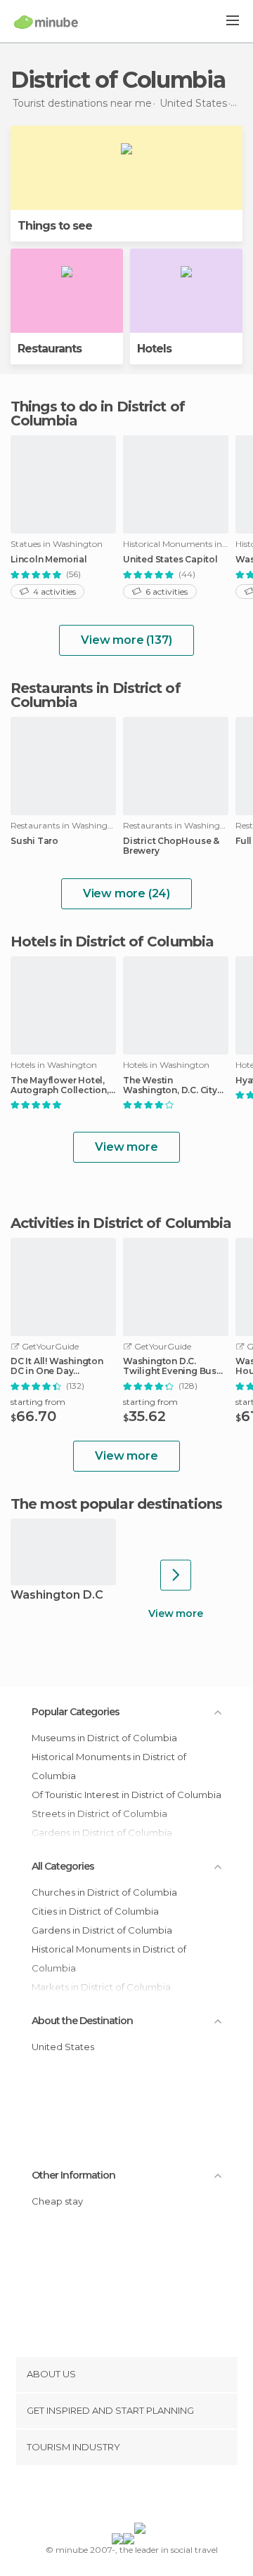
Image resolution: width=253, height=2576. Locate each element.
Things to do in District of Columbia (98, 414)
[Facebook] (105, 2497)
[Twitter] (123, 2497)
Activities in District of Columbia (121, 1223)
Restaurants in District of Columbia (96, 695)
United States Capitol (170, 560)
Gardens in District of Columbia (102, 1930)
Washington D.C (57, 1596)
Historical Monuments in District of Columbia (109, 1766)
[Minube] (46, 22)
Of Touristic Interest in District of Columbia (126, 1795)
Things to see (55, 226)
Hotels (154, 349)
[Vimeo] (141, 2497)
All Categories (63, 1866)
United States (63, 2047)
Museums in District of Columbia (104, 1738)
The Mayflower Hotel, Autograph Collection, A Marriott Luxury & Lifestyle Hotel (60, 1085)
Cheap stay (57, 2201)
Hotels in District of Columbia (112, 942)
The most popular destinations (116, 1504)
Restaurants (50, 349)
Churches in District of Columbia (104, 1892)
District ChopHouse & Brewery (171, 846)
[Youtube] (160, 2497)
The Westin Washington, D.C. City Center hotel (170, 1085)
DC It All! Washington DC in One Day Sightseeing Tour (57, 1366)
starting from (38, 1402)
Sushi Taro (34, 841)
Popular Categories (76, 1712)
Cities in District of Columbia (95, 1911)
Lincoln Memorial (49, 560)
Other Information (73, 2175)
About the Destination (82, 2021)
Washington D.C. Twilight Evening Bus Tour (170, 1366)
